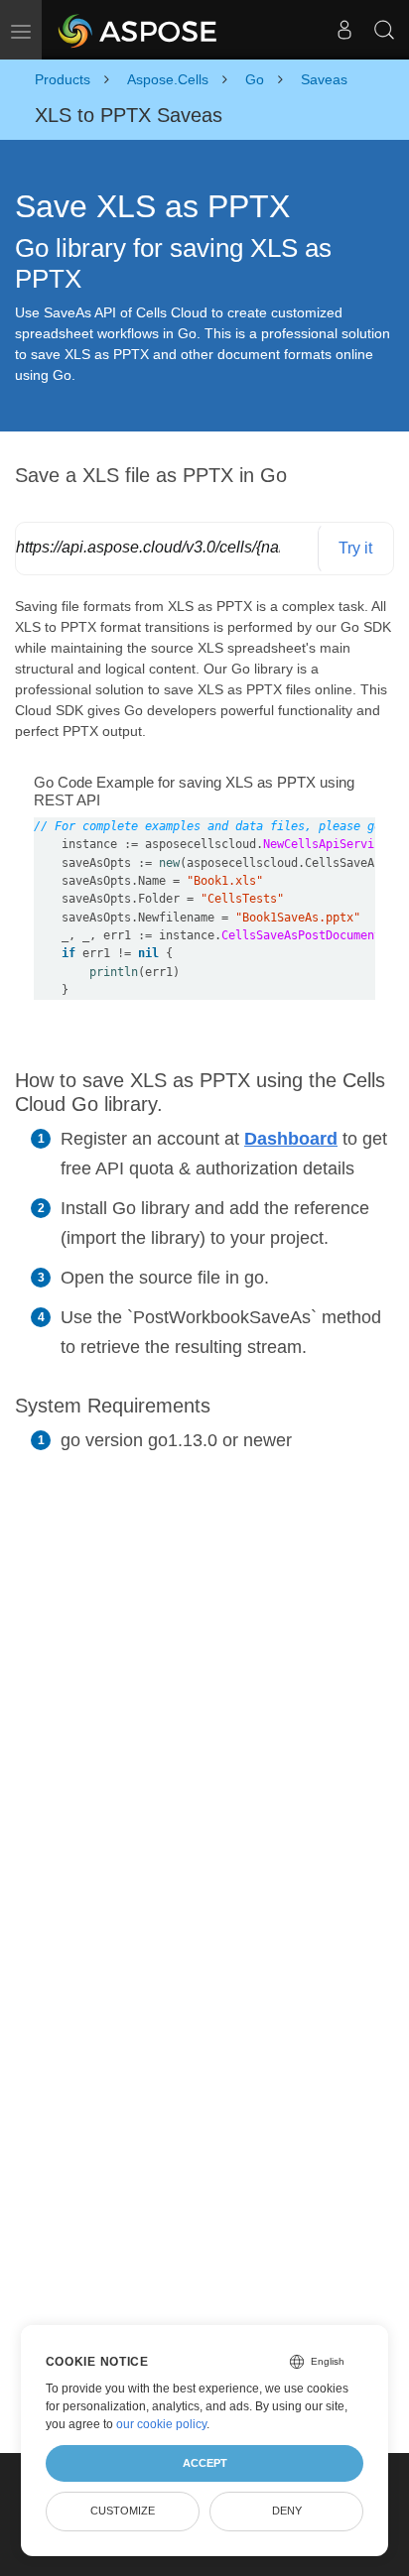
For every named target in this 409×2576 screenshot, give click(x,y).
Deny (287, 2511)
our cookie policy (161, 2424)
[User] (344, 30)
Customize (123, 2511)
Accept (205, 2463)
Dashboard (291, 1139)
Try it (355, 548)
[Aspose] (138, 30)
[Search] (384, 30)
